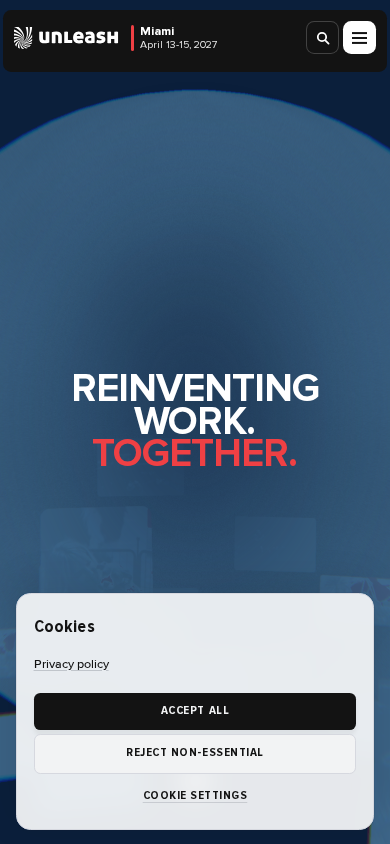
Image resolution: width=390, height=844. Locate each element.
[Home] (66, 38)
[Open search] (323, 37)
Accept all (195, 710)
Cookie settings (195, 795)
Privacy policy (71, 664)
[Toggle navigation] (359, 37)
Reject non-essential (194, 752)
